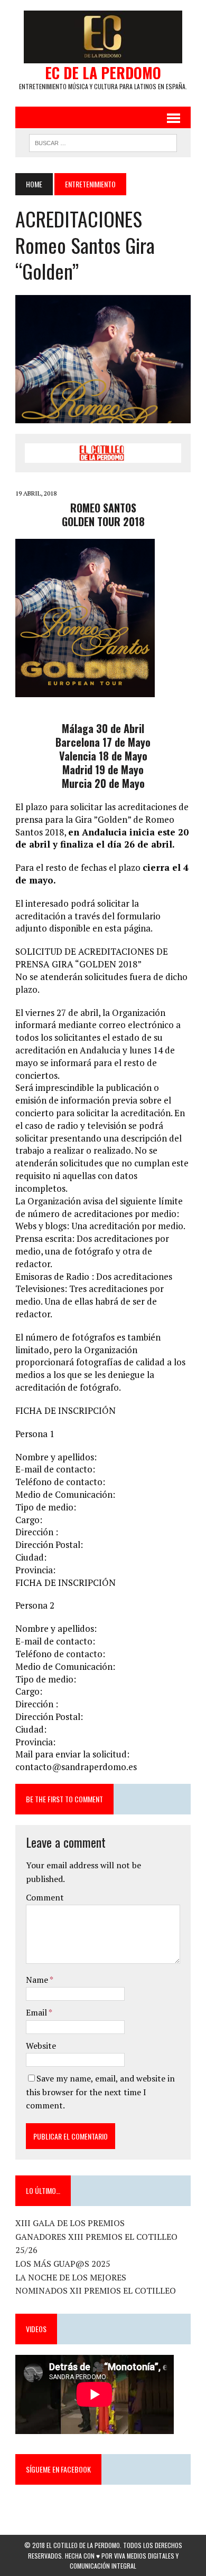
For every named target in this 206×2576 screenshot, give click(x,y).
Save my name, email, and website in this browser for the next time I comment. (100, 2092)
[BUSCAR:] (103, 141)
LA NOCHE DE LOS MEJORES (71, 2277)
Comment (45, 1897)
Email (37, 2012)
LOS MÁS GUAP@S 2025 (63, 2264)
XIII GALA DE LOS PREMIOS (70, 2223)
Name (38, 1980)
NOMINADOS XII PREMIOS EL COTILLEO (96, 2290)
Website (41, 2046)
